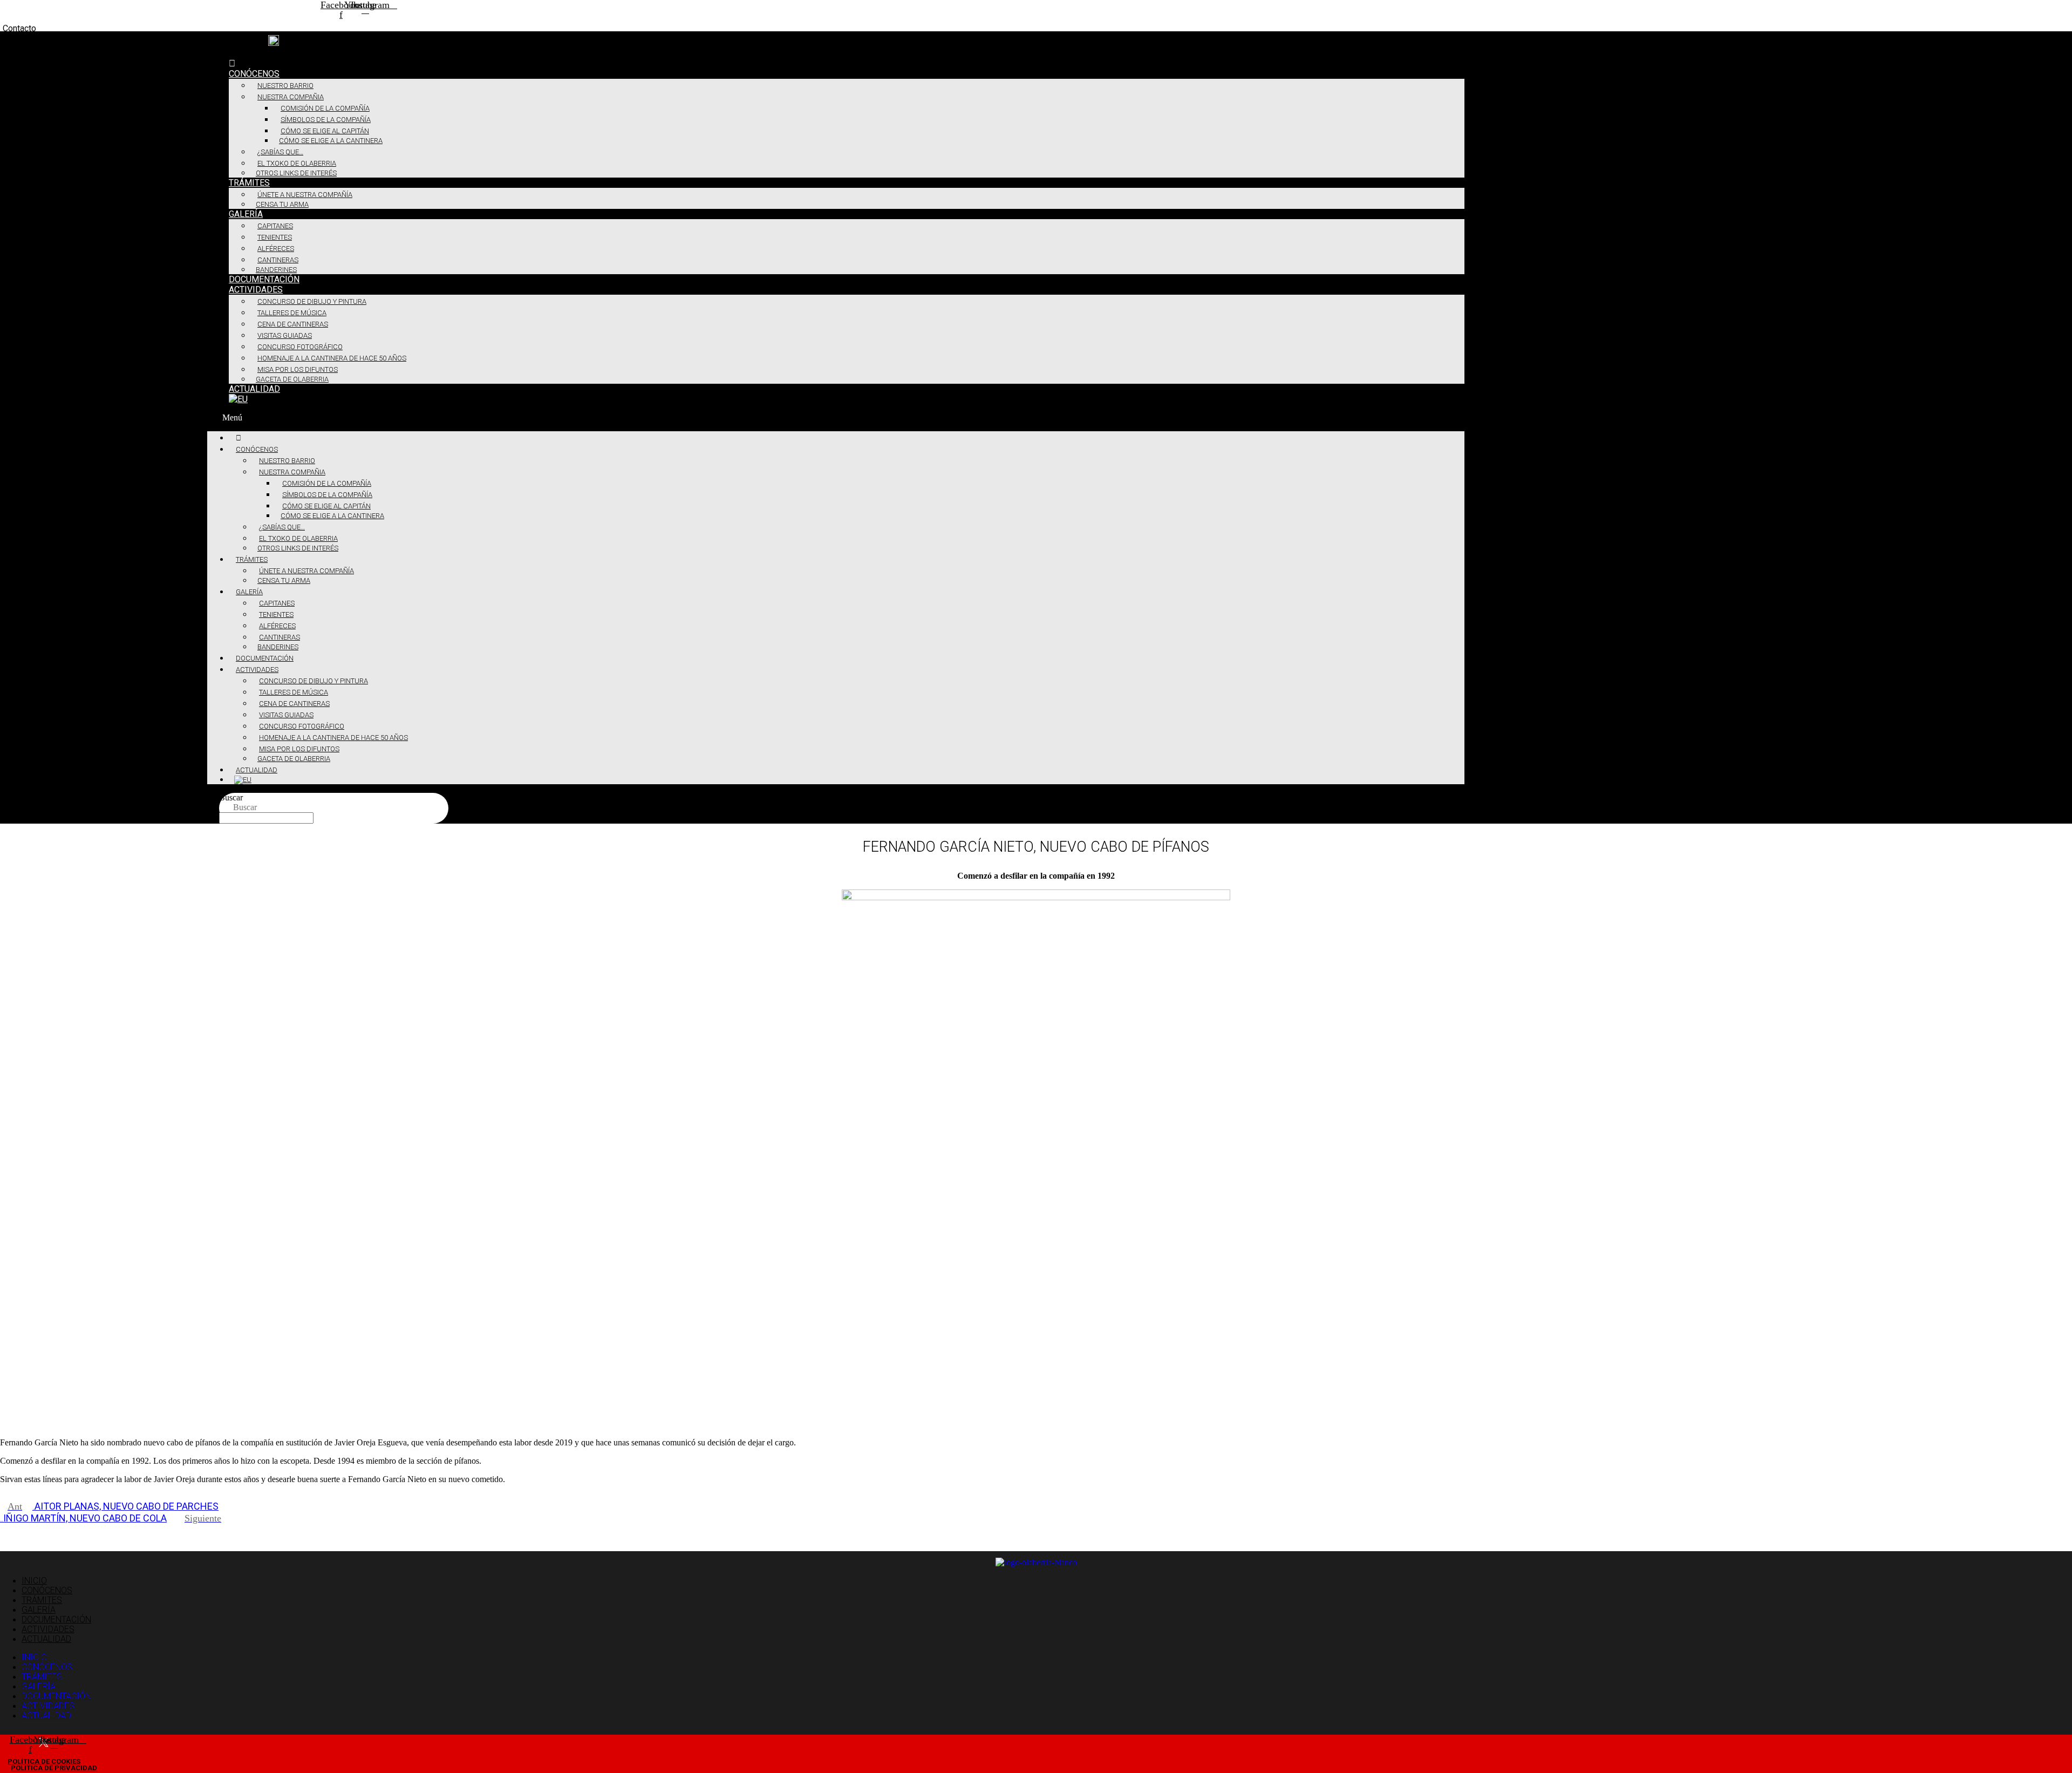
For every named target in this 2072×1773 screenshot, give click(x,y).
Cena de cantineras (293, 324)
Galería (246, 214)
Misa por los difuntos (298, 369)
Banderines (276, 270)
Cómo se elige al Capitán (325, 131)
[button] (836, 418)
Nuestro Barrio (285, 86)
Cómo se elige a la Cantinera (331, 141)
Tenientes (275, 237)
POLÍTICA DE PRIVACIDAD (54, 1768)
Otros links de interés (296, 173)
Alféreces (276, 249)
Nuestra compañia (291, 97)
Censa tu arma (282, 204)
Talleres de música (292, 313)
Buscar (231, 797)
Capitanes (275, 226)
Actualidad (254, 389)
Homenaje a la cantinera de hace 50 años (332, 358)
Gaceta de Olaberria (292, 379)
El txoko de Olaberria (297, 163)
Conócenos (254, 74)
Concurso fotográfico (300, 347)
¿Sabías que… (280, 152)
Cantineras (278, 260)
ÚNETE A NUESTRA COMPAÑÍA (305, 195)
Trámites (249, 183)
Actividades (256, 290)
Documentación (264, 279)
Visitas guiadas (285, 335)
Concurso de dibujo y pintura (312, 301)
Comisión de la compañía (325, 108)
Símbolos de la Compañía (326, 120)
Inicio (34, 1581)
